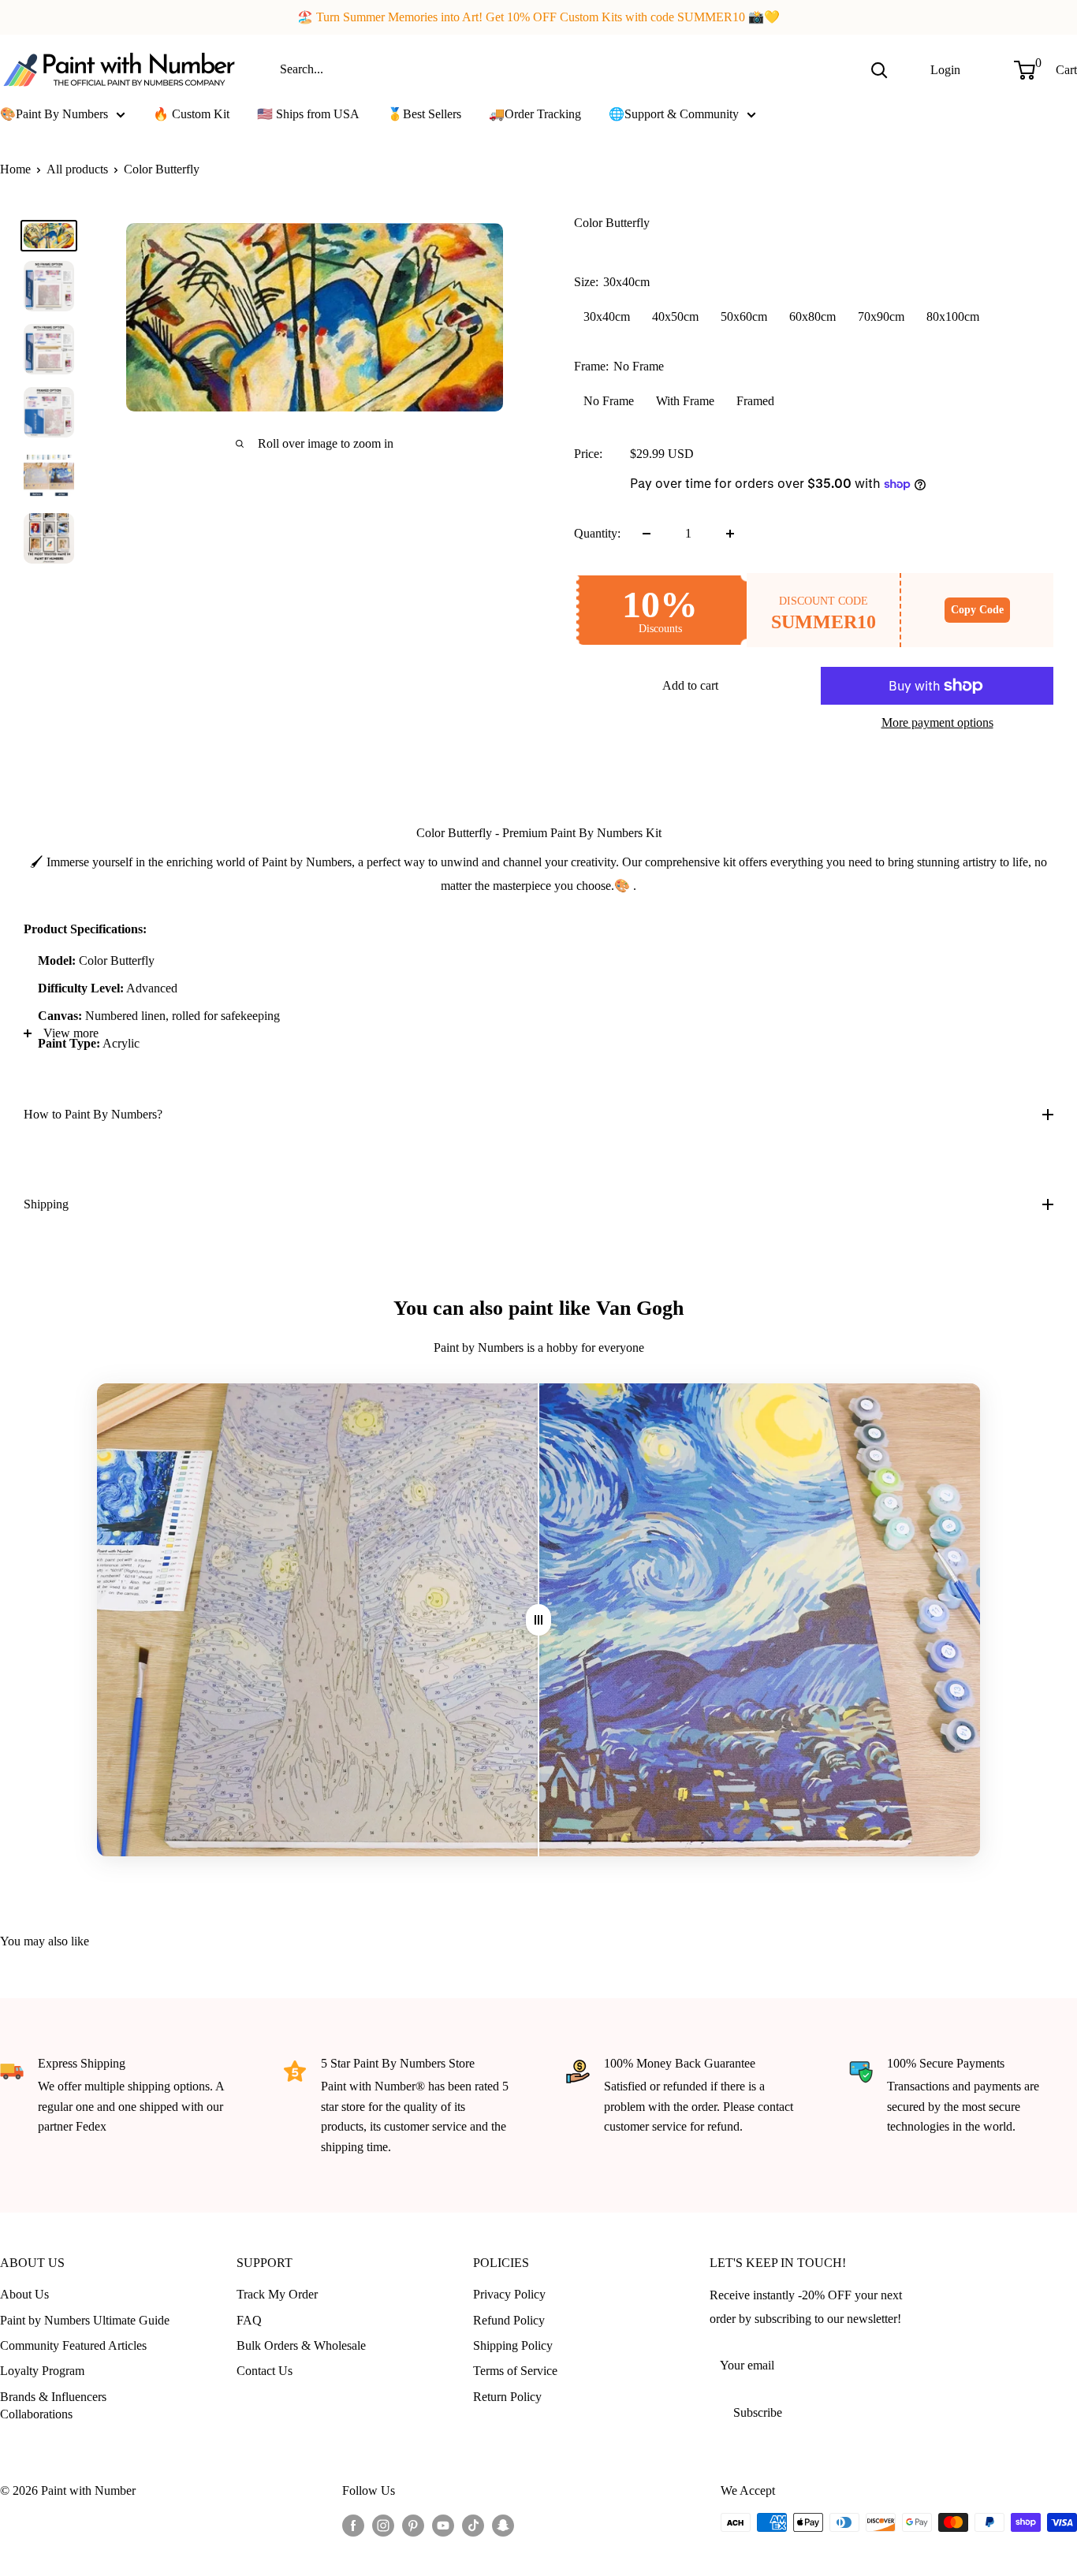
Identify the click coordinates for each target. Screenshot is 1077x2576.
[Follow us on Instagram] (383, 2525)
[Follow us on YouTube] (443, 2525)
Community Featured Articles (73, 2345)
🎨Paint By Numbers (54, 114)
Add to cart (690, 685)
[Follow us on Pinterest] (413, 2525)
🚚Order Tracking (535, 114)
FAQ (249, 2320)
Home (15, 169)
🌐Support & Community (674, 114)
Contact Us (265, 2371)
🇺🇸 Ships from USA (308, 114)
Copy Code (977, 610)
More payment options (937, 722)
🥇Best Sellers (424, 114)
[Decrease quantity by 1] (647, 534)
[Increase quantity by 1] (730, 534)
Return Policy (507, 2397)
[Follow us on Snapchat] (503, 2525)
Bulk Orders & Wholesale (301, 2345)
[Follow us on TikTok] (473, 2525)
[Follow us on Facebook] (353, 2525)
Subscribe (758, 2412)
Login (945, 69)
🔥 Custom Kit (191, 114)
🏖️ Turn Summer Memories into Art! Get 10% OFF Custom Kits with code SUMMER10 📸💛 (538, 17)
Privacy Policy (509, 2294)
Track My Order (277, 2294)
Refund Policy (509, 2320)
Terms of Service (515, 2371)
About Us (24, 2294)
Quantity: (597, 533)
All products (77, 169)
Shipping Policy (513, 2345)
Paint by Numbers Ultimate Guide (85, 2320)
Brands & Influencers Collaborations (53, 2405)
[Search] (879, 69)
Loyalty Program (42, 2371)
